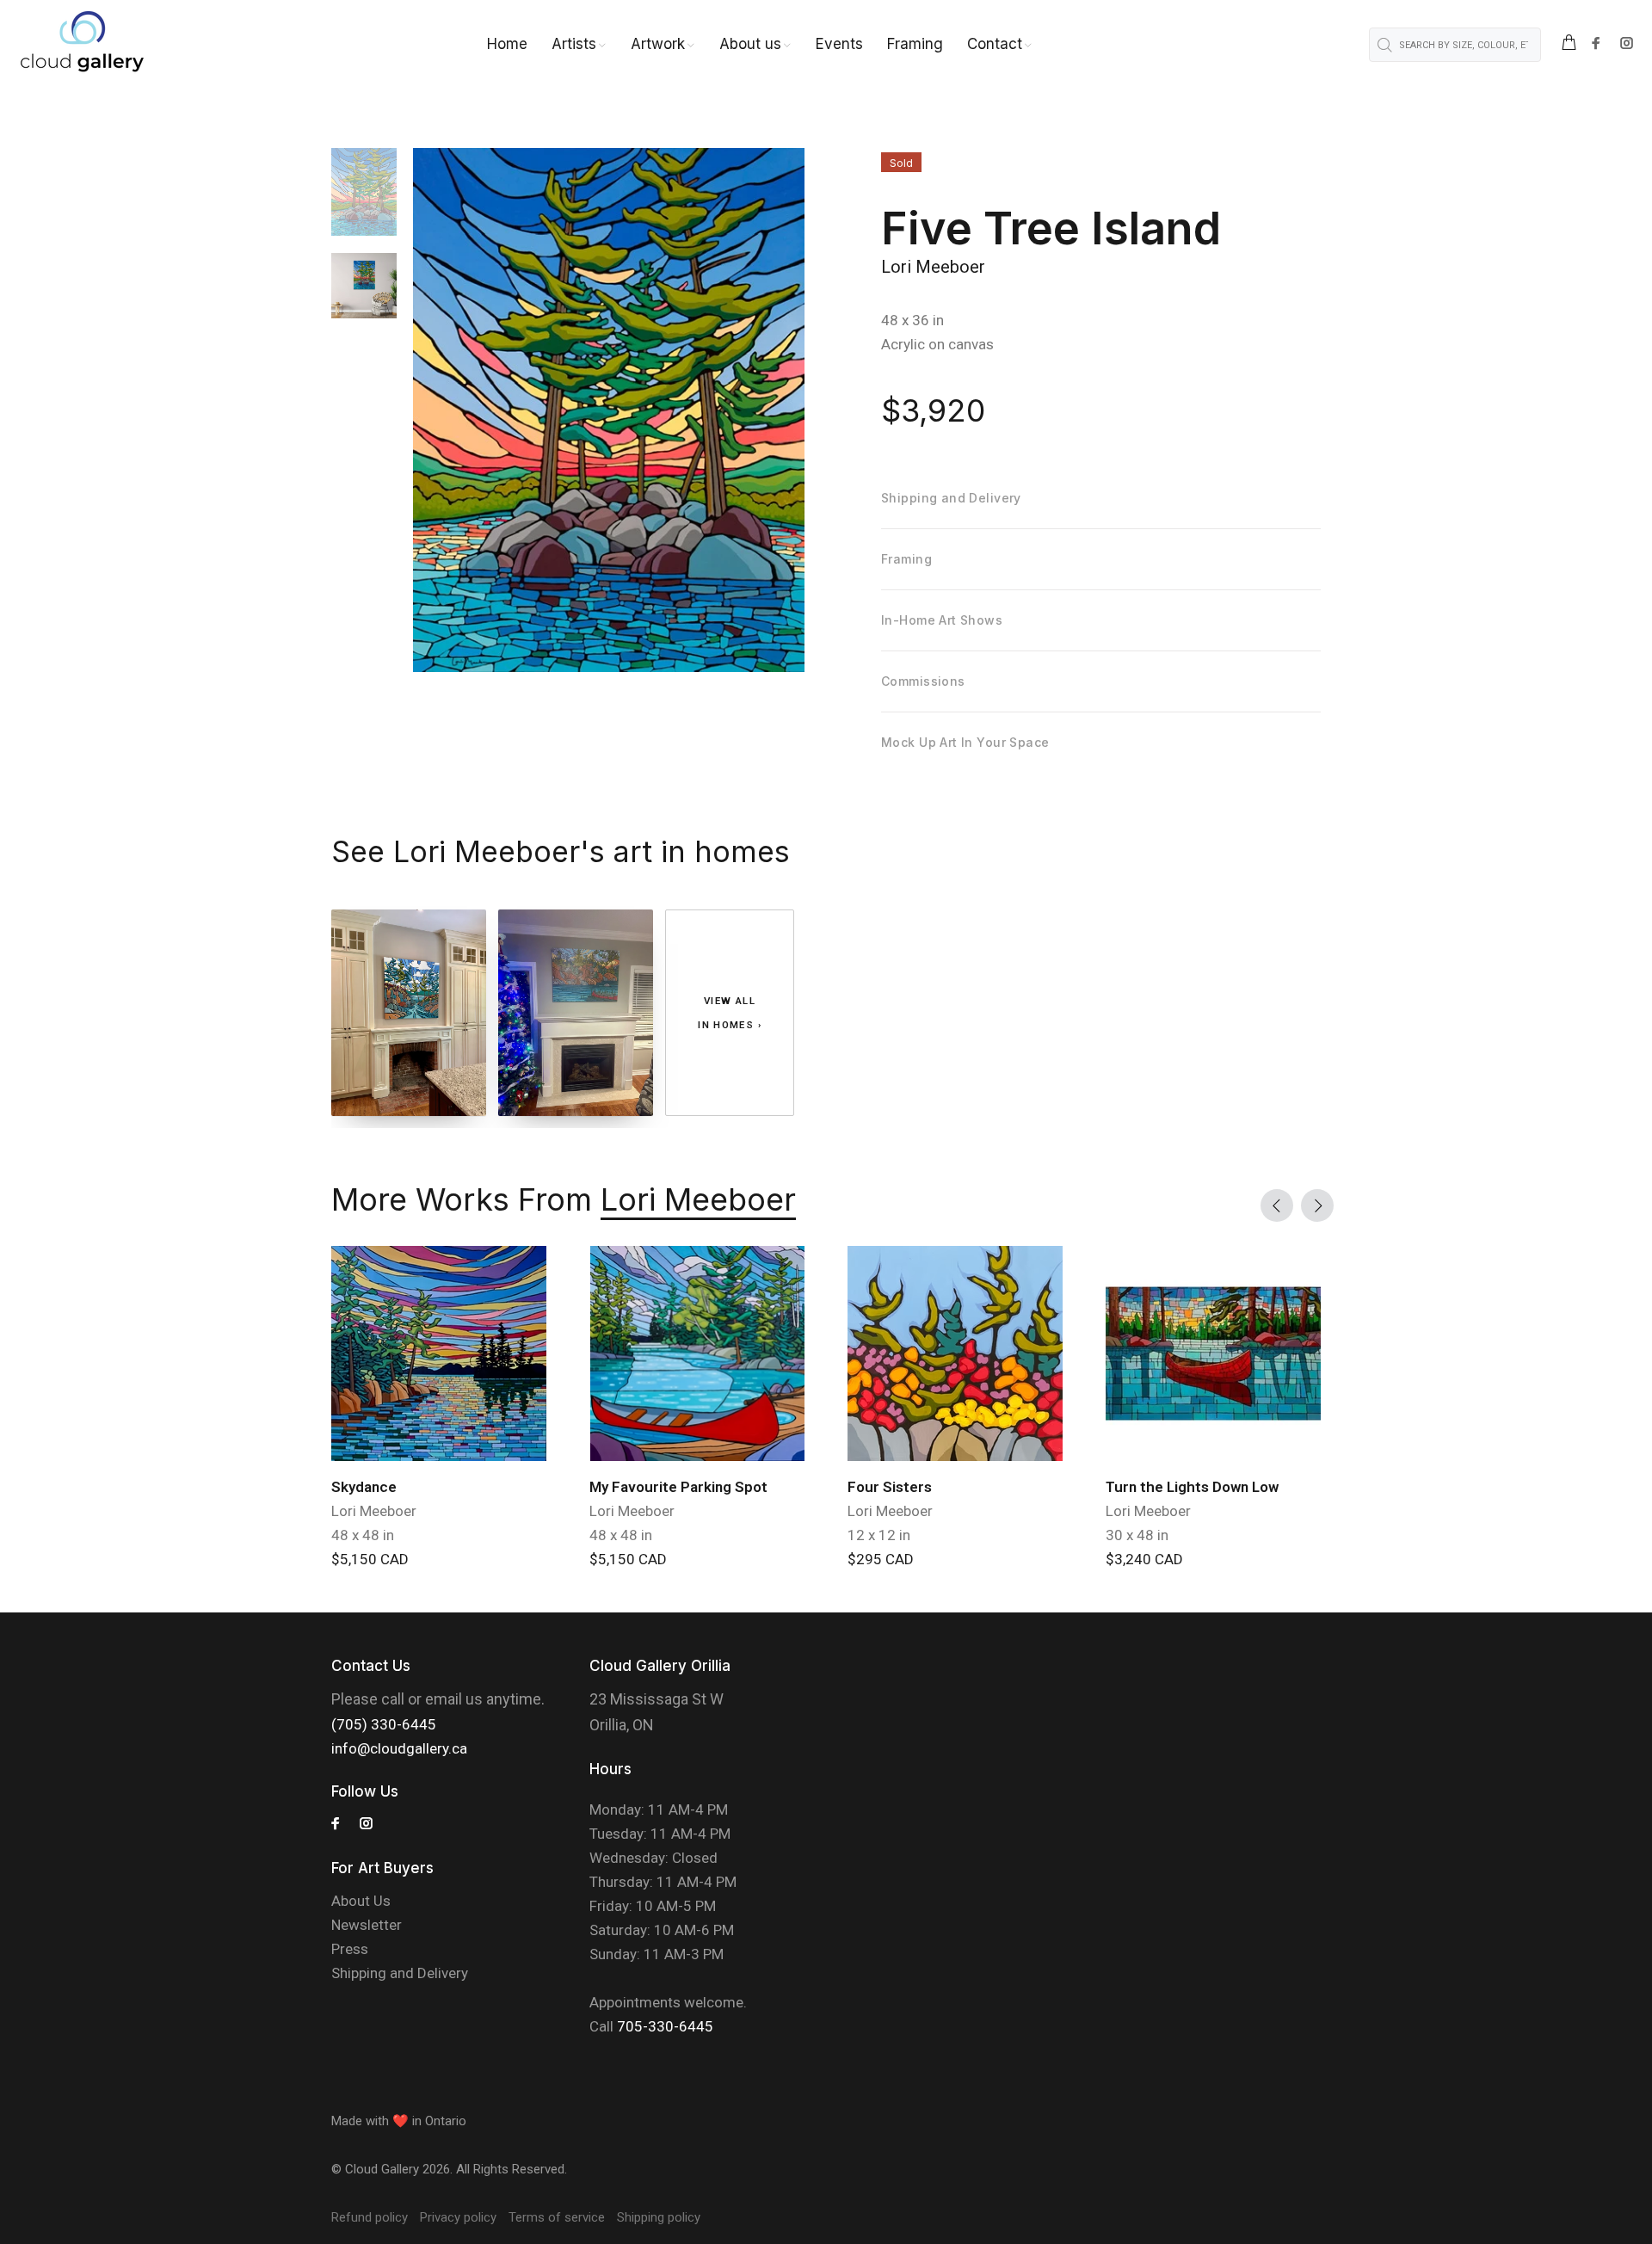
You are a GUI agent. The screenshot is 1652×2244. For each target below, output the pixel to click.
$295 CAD (881, 1559)
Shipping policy (659, 2217)
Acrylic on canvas (937, 344)
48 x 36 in (912, 320)
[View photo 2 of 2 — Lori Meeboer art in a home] (576, 1013)
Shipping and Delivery (400, 1973)
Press (350, 1949)
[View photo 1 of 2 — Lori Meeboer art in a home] (409, 1013)
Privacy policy (458, 2217)
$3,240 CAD (1144, 1559)
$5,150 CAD (370, 1559)
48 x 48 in (363, 1535)
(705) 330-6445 (384, 1724)
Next (1317, 1205)
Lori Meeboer (933, 267)
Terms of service (557, 2217)
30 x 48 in (1137, 1535)
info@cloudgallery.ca (399, 1748)
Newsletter (367, 1925)
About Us (361, 1901)
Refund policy (370, 2217)
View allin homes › (730, 1013)
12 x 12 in (879, 1535)
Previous (1277, 1205)
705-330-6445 (665, 2026)
